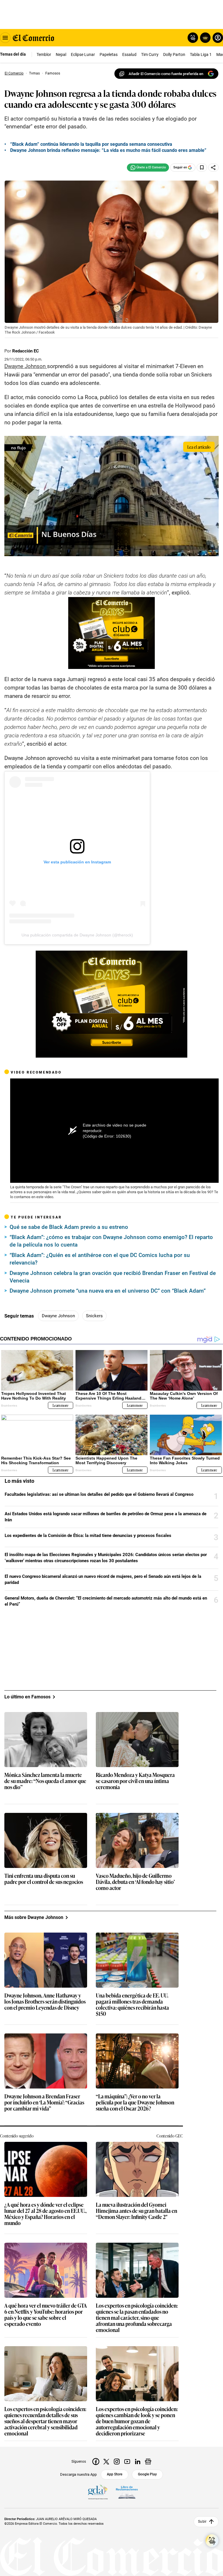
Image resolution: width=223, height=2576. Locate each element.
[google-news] (148, 2462)
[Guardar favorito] (202, 168)
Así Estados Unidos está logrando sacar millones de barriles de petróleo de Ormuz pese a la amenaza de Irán (106, 1517)
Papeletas (109, 54)
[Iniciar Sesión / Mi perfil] (218, 38)
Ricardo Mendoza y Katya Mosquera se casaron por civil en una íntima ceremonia (135, 1781)
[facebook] (96, 2462)
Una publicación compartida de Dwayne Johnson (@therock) (77, 935)
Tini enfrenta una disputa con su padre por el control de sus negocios (44, 1879)
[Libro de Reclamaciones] (127, 2492)
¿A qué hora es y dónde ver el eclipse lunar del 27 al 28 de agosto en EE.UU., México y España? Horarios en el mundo (45, 2214)
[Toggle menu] (5, 38)
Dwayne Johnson (58, 1316)
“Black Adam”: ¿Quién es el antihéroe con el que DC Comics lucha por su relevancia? (100, 1259)
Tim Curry (150, 54)
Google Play (147, 2474)
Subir (202, 2522)
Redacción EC (26, 351)
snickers (94, 1316)
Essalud (129, 54)
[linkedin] (138, 2462)
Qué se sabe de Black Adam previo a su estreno (69, 1227)
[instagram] (117, 2462)
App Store (115, 2474)
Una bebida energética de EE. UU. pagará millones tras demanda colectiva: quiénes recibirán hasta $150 (132, 2005)
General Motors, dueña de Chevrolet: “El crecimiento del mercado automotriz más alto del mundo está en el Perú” (106, 1601)
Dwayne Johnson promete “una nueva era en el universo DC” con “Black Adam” (108, 1291)
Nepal (61, 54)
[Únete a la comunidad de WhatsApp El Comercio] (148, 168)
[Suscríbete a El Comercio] (204, 38)
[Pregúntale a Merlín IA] (212, 2541)
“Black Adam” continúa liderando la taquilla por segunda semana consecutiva (91, 144)
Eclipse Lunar (83, 54)
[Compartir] (213, 168)
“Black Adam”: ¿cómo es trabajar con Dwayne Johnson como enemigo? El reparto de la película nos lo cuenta (111, 1241)
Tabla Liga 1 (201, 54)
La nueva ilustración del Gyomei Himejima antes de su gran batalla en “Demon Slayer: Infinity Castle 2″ (136, 2211)
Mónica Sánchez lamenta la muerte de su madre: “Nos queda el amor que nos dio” (45, 1781)
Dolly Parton (174, 54)
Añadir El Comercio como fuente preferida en (166, 74)
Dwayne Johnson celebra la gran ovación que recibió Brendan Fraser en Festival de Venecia (113, 1277)
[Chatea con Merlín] (193, 38)
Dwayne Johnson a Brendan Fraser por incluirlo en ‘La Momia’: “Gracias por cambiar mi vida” (44, 2103)
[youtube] (127, 2462)
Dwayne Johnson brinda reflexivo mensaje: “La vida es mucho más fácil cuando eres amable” (108, 150)
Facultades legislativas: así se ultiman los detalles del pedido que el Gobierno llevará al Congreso (99, 1494)
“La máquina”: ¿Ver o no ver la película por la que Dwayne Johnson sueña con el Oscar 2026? (135, 2103)
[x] (106, 2462)
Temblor (44, 54)
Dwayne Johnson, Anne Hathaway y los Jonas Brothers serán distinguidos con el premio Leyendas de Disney (45, 2002)
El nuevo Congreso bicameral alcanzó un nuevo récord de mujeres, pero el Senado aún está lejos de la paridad (103, 1579)
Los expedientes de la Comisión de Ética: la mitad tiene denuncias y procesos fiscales (88, 1536)
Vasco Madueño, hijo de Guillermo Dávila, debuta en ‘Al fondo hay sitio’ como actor (135, 1882)
